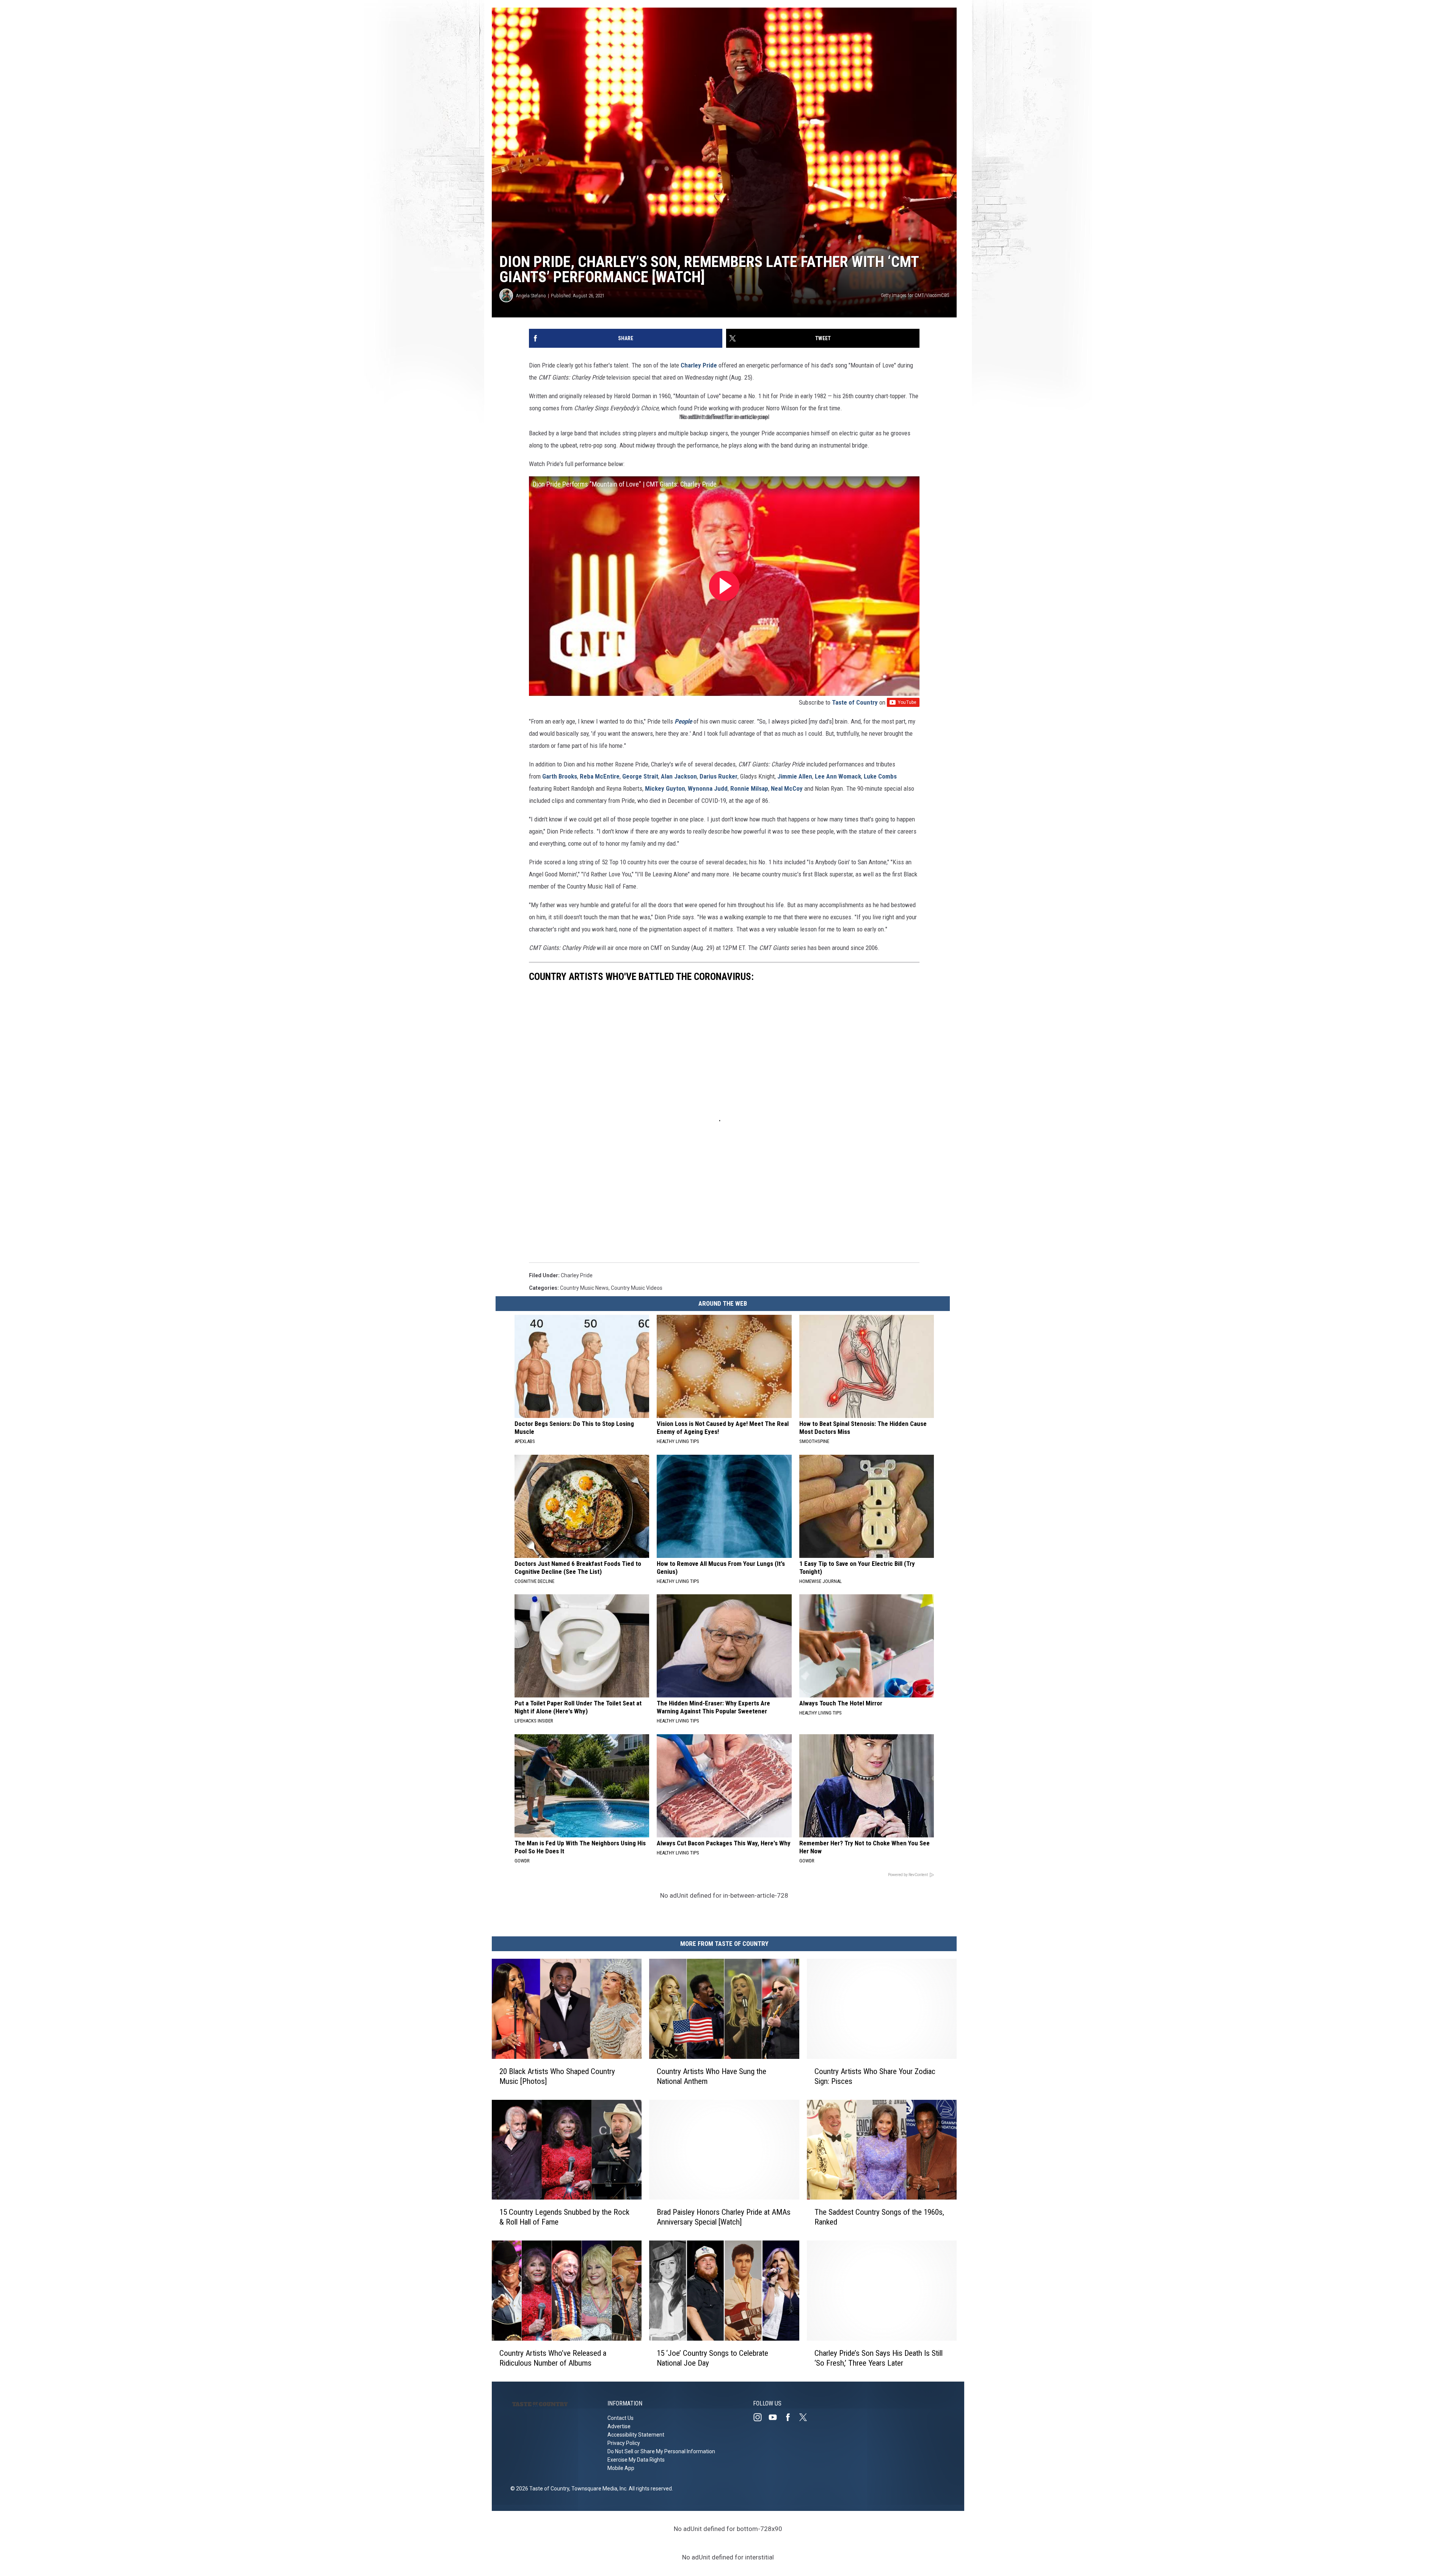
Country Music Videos (637, 1288)
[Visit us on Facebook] (791, 2417)
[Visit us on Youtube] (776, 2417)
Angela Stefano (531, 296)
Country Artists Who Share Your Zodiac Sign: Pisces (875, 2076)
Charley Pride (699, 365)
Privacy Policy (624, 2443)
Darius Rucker (719, 776)
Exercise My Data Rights (636, 2460)
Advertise (619, 2426)
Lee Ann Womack (838, 776)
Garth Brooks (560, 776)
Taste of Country (855, 702)
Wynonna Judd (708, 788)
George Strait (640, 776)
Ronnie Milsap (749, 788)
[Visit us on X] (806, 2417)
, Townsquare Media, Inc (598, 2489)
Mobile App (621, 2468)
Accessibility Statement (636, 2435)
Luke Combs (880, 776)
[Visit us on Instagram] (761, 2417)
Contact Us (621, 2418)
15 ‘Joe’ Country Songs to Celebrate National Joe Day (712, 2358)
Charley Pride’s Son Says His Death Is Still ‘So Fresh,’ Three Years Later (879, 2358)
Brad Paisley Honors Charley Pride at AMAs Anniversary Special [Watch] (724, 2217)
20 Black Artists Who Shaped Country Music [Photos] (557, 2076)
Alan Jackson (679, 776)
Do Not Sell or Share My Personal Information (661, 2451)
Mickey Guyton (665, 788)
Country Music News (584, 1288)
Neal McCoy (787, 788)
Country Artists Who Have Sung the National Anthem (712, 2076)
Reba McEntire (600, 776)
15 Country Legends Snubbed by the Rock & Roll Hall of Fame (564, 2217)
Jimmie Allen (795, 776)
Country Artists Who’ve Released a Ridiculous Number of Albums (553, 2358)
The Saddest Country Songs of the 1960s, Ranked (879, 2217)
